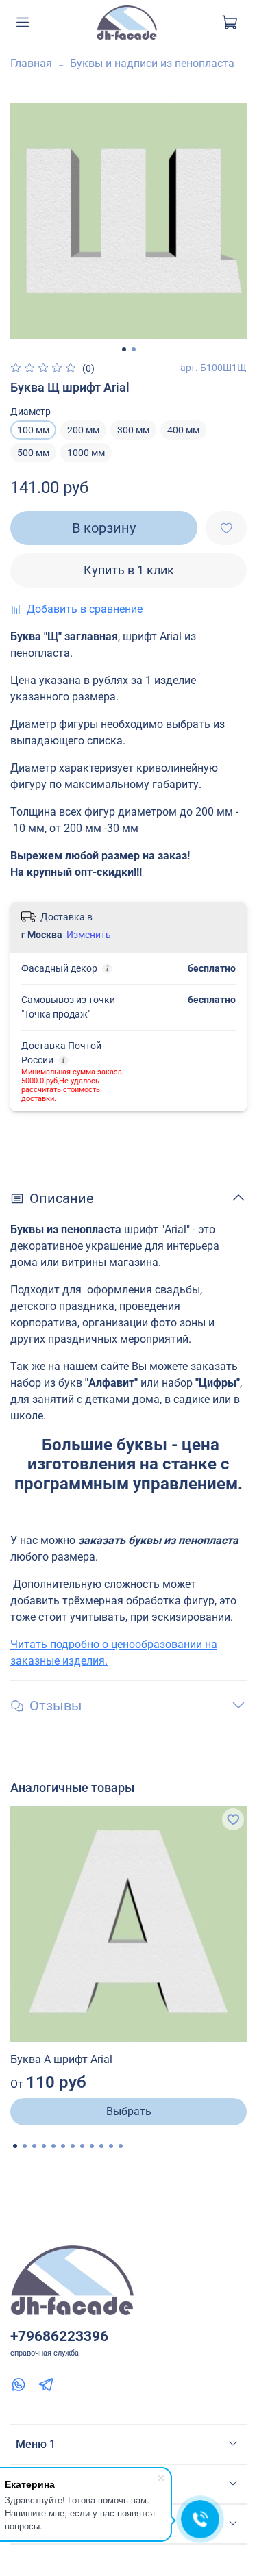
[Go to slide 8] (82, 2146)
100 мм (33, 430)
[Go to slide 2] (134, 349)
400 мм (183, 430)
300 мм (133, 430)
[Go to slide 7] (73, 2146)
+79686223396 (59, 2336)
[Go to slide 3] (34, 2146)
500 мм (33, 453)
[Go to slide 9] (92, 2146)
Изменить (89, 935)
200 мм (83, 430)
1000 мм (86, 453)
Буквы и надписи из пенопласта (152, 63)
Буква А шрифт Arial (61, 2059)
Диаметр (30, 412)
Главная (31, 63)
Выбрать (129, 2111)
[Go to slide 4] (44, 2146)
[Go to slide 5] (53, 2146)
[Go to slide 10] (101, 2146)
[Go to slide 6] (63, 2146)
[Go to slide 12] (121, 2146)
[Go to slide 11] (111, 2146)
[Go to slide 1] (124, 349)
